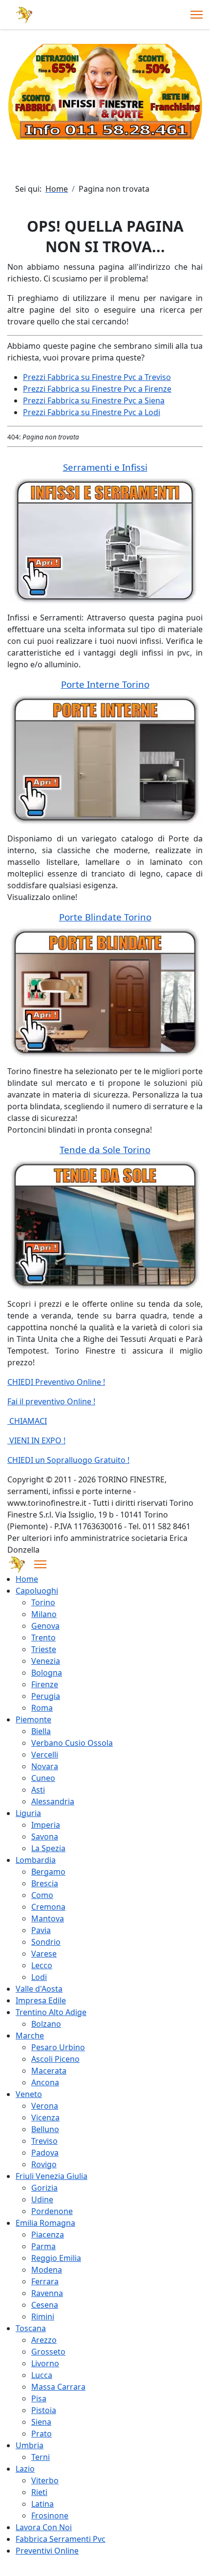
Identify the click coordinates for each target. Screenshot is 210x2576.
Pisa (39, 2398)
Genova (45, 1626)
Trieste (44, 1649)
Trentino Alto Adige (51, 2012)
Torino (43, 1602)
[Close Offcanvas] (40, 1564)
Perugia (46, 1696)
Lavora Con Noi (44, 2527)
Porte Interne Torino (105, 684)
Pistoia (44, 2410)
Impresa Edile (41, 2000)
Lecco (42, 1965)
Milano (44, 1614)
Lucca (42, 2375)
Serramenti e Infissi (105, 467)
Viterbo (45, 2480)
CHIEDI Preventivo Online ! (56, 1382)
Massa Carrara (58, 2387)
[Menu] (197, 15)
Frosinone (50, 2516)
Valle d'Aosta (39, 1989)
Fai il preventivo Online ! (51, 1401)
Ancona (45, 2082)
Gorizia (44, 2188)
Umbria (30, 2445)
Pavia (41, 1930)
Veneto (29, 2094)
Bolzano (46, 2024)
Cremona (48, 1907)
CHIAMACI (27, 1421)
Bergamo (48, 1872)
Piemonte (33, 1719)
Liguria (28, 1813)
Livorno (45, 2363)
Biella (41, 1731)
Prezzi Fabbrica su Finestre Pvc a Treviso (97, 377)
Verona (45, 2106)
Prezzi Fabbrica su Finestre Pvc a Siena (94, 400)
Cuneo (43, 1778)
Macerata (49, 2071)
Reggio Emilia (56, 2258)
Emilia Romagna (45, 2223)
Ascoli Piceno (55, 2059)
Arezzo (44, 2340)
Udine (42, 2199)
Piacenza (48, 2235)
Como (42, 1895)
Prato (42, 2434)
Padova (45, 2153)
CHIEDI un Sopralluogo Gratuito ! (68, 1460)
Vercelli (45, 1755)
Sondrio (46, 1942)
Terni (41, 2457)
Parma (43, 2246)
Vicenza (45, 2117)
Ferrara (45, 2281)
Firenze (45, 1684)
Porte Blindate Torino (105, 917)
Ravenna (47, 2293)
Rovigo (44, 2164)
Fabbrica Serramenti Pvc (61, 2539)
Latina (42, 2504)
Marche (30, 2036)
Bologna (47, 1673)
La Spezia (48, 1848)
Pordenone (52, 2211)
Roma (42, 1708)
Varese (44, 1954)
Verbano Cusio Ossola (72, 1743)
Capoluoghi (37, 1591)
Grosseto (48, 2352)
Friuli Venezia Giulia (52, 2176)
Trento (43, 1637)
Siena (41, 2422)
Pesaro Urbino (58, 2047)
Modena (47, 2270)
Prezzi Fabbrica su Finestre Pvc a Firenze (97, 389)
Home (27, 1579)
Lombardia (36, 1860)
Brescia (45, 1883)
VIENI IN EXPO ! (36, 1440)
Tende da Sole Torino (105, 1149)
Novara (45, 1766)
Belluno (45, 2129)
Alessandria (53, 1801)
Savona (45, 1837)
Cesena (45, 2305)
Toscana (31, 2328)
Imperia (46, 1825)
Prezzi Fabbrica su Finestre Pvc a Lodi (92, 412)
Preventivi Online (47, 2551)
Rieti (39, 2492)
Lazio (25, 2469)
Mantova (48, 1918)
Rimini (43, 2316)
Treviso (44, 2141)
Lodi (39, 1977)
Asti (38, 1790)
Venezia (46, 1661)
